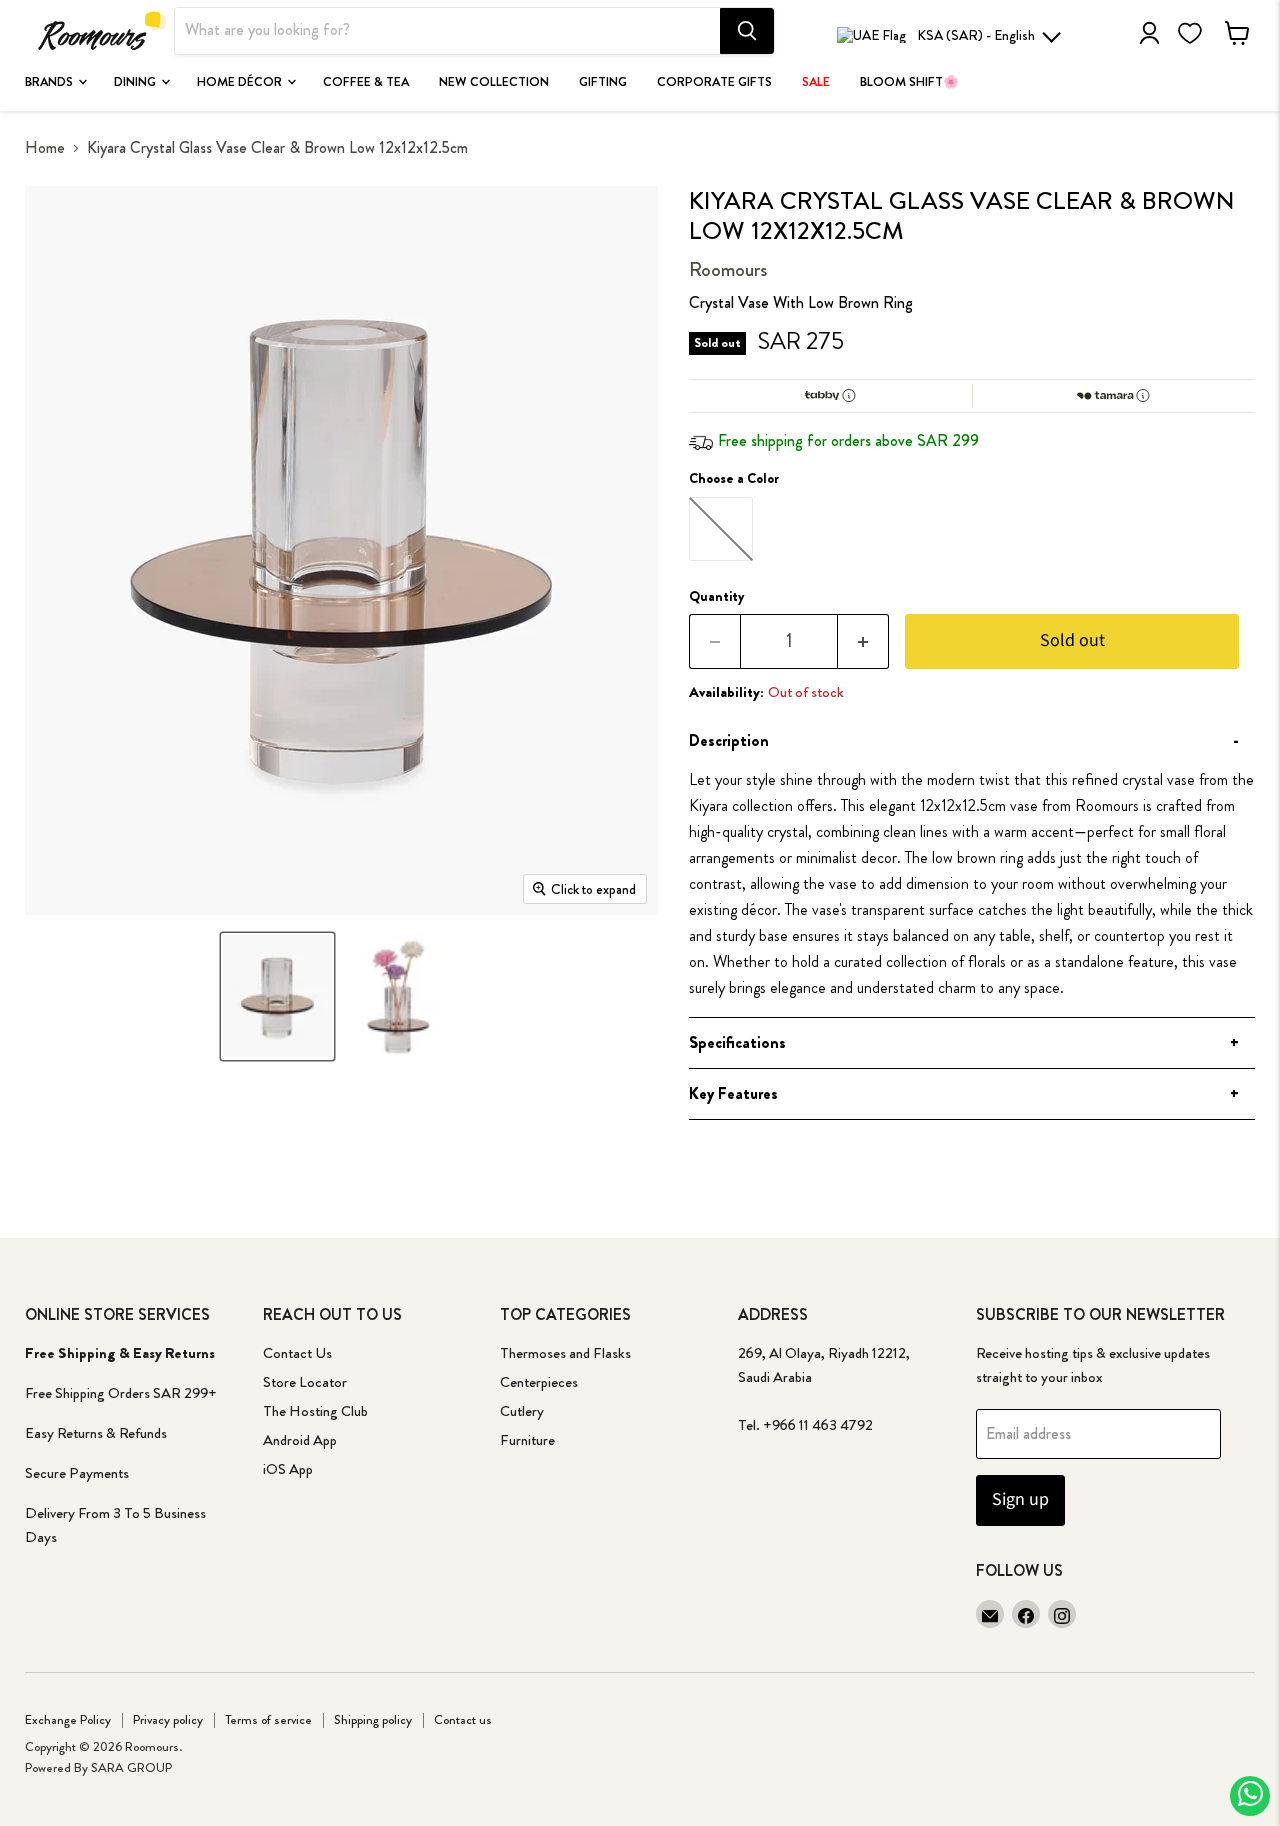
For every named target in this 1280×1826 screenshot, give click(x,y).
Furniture (527, 1440)
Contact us (463, 1719)
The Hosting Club (315, 1411)
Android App (300, 1440)
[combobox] (447, 31)
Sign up (1020, 1499)
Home (45, 148)
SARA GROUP (131, 1767)
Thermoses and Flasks (565, 1353)
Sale (816, 82)
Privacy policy (168, 1719)
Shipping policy (373, 1719)
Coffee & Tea (366, 82)
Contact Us (297, 1353)
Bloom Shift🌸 (909, 82)
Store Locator (305, 1382)
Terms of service (268, 1719)
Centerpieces (539, 1382)
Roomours (728, 269)
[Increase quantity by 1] (863, 641)
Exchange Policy (68, 1719)
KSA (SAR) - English (976, 35)
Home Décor (241, 82)
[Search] (747, 31)
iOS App (288, 1469)
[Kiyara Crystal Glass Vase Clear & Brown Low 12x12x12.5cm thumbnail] (277, 996)
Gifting (603, 82)
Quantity (717, 596)
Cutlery (522, 1411)
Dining (136, 82)
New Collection (494, 82)
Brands (50, 82)
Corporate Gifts (714, 82)
